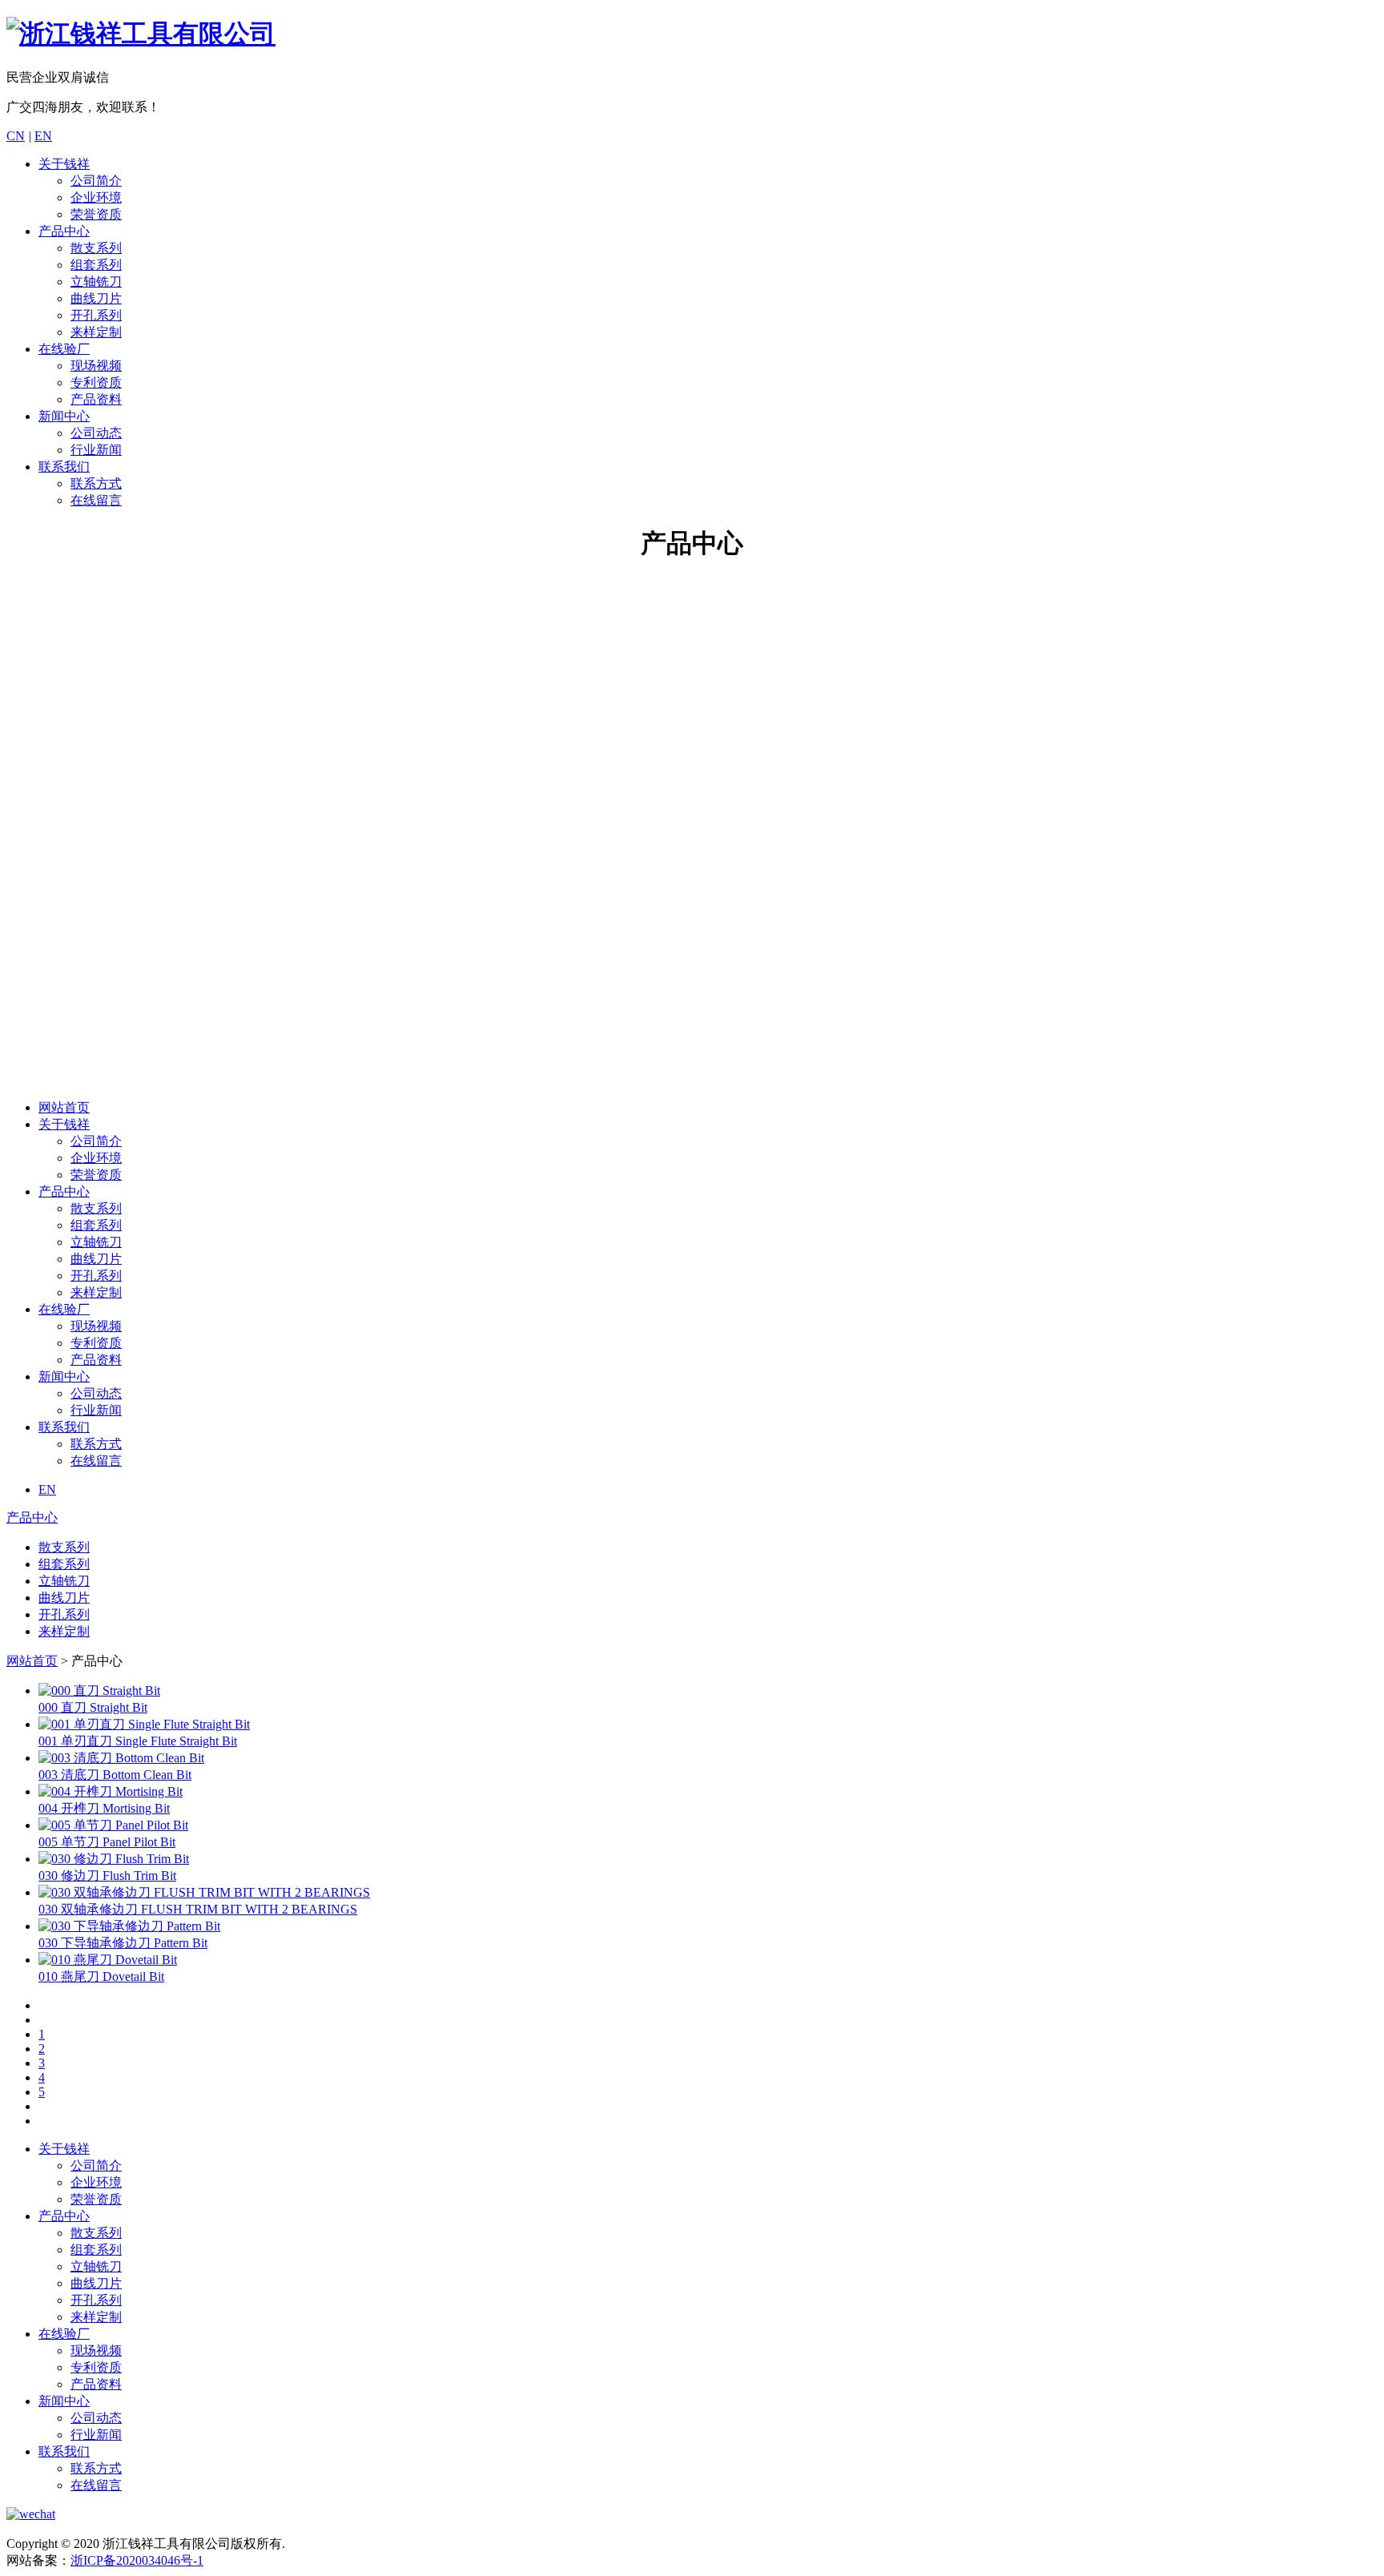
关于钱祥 (64, 164)
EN (43, 136)
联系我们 (64, 467)
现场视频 (96, 366)
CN (16, 136)
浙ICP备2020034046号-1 (137, 2560)
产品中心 (64, 231)
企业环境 (96, 197)
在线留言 (96, 500)
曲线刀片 (96, 298)
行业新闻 (96, 450)
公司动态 (96, 433)
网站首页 (64, 1107)
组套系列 (96, 265)
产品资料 (96, 399)
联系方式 (96, 483)
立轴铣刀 (96, 282)
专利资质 (96, 382)
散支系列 (96, 248)
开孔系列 (96, 315)
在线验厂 (64, 349)
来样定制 (96, 332)
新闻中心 (64, 416)
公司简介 (96, 181)
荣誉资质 (96, 214)
